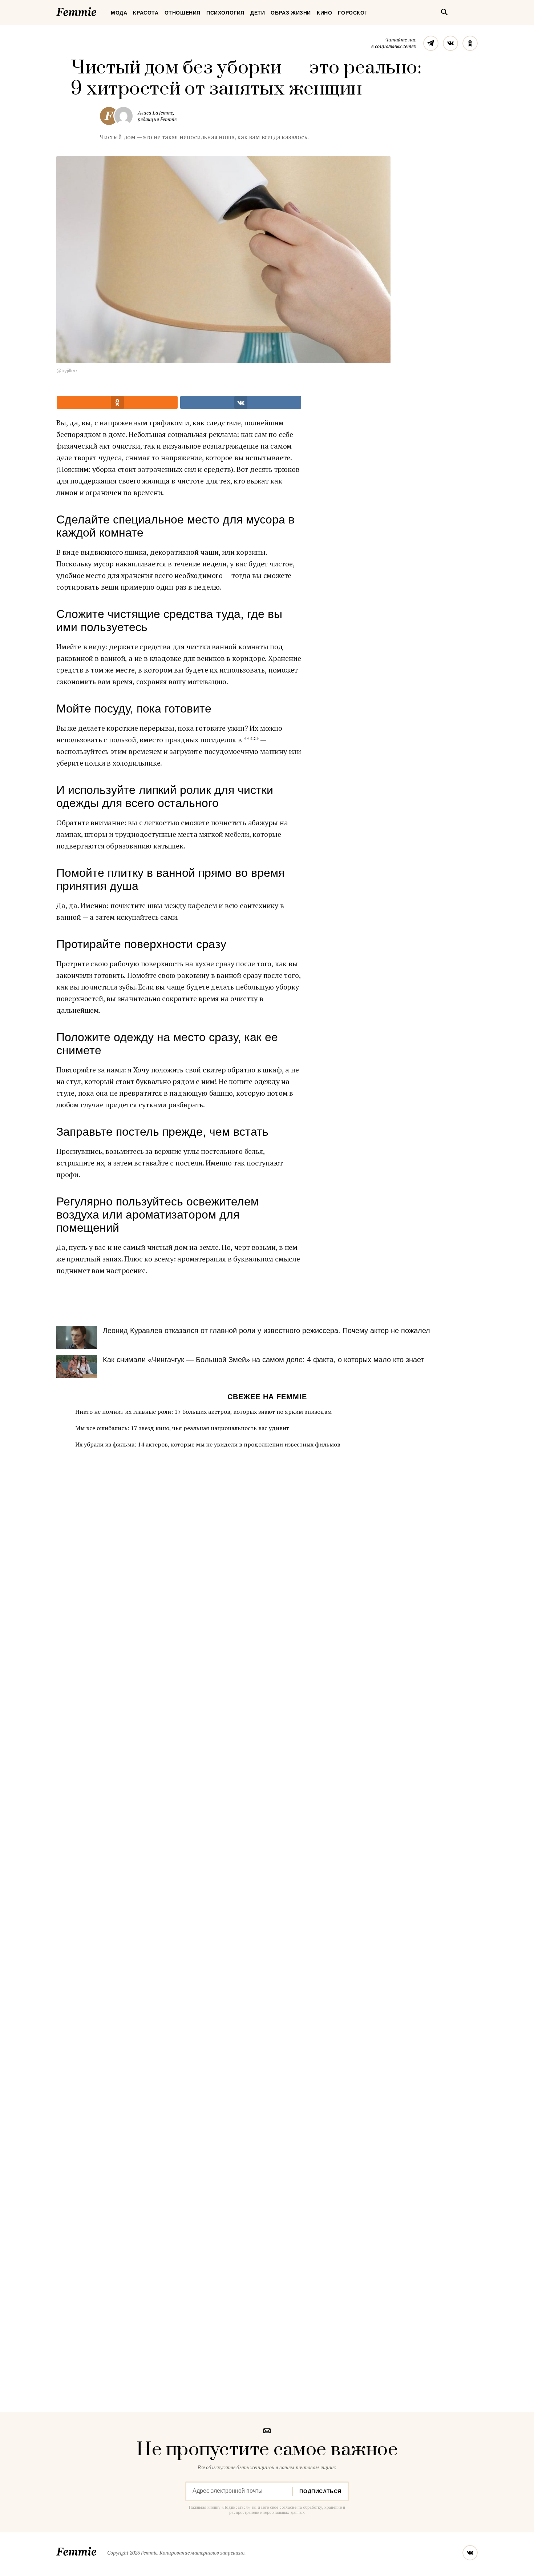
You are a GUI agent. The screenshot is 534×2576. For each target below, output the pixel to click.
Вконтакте (450, 43)
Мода (119, 13)
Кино (324, 13)
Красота (146, 13)
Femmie (98, 11)
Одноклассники (470, 43)
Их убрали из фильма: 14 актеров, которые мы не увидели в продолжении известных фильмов (208, 1444)
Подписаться (320, 2491)
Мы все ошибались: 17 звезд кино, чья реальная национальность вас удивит (182, 1428)
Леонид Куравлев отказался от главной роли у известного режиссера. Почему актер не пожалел (266, 1331)
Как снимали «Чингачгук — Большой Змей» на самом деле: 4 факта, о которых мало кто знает (263, 1360)
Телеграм (431, 43)
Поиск (444, 12)
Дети (258, 13)
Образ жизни (291, 13)
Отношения (183, 13)
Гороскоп (353, 13)
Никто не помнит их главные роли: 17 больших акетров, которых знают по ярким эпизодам (203, 1412)
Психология (225, 13)
